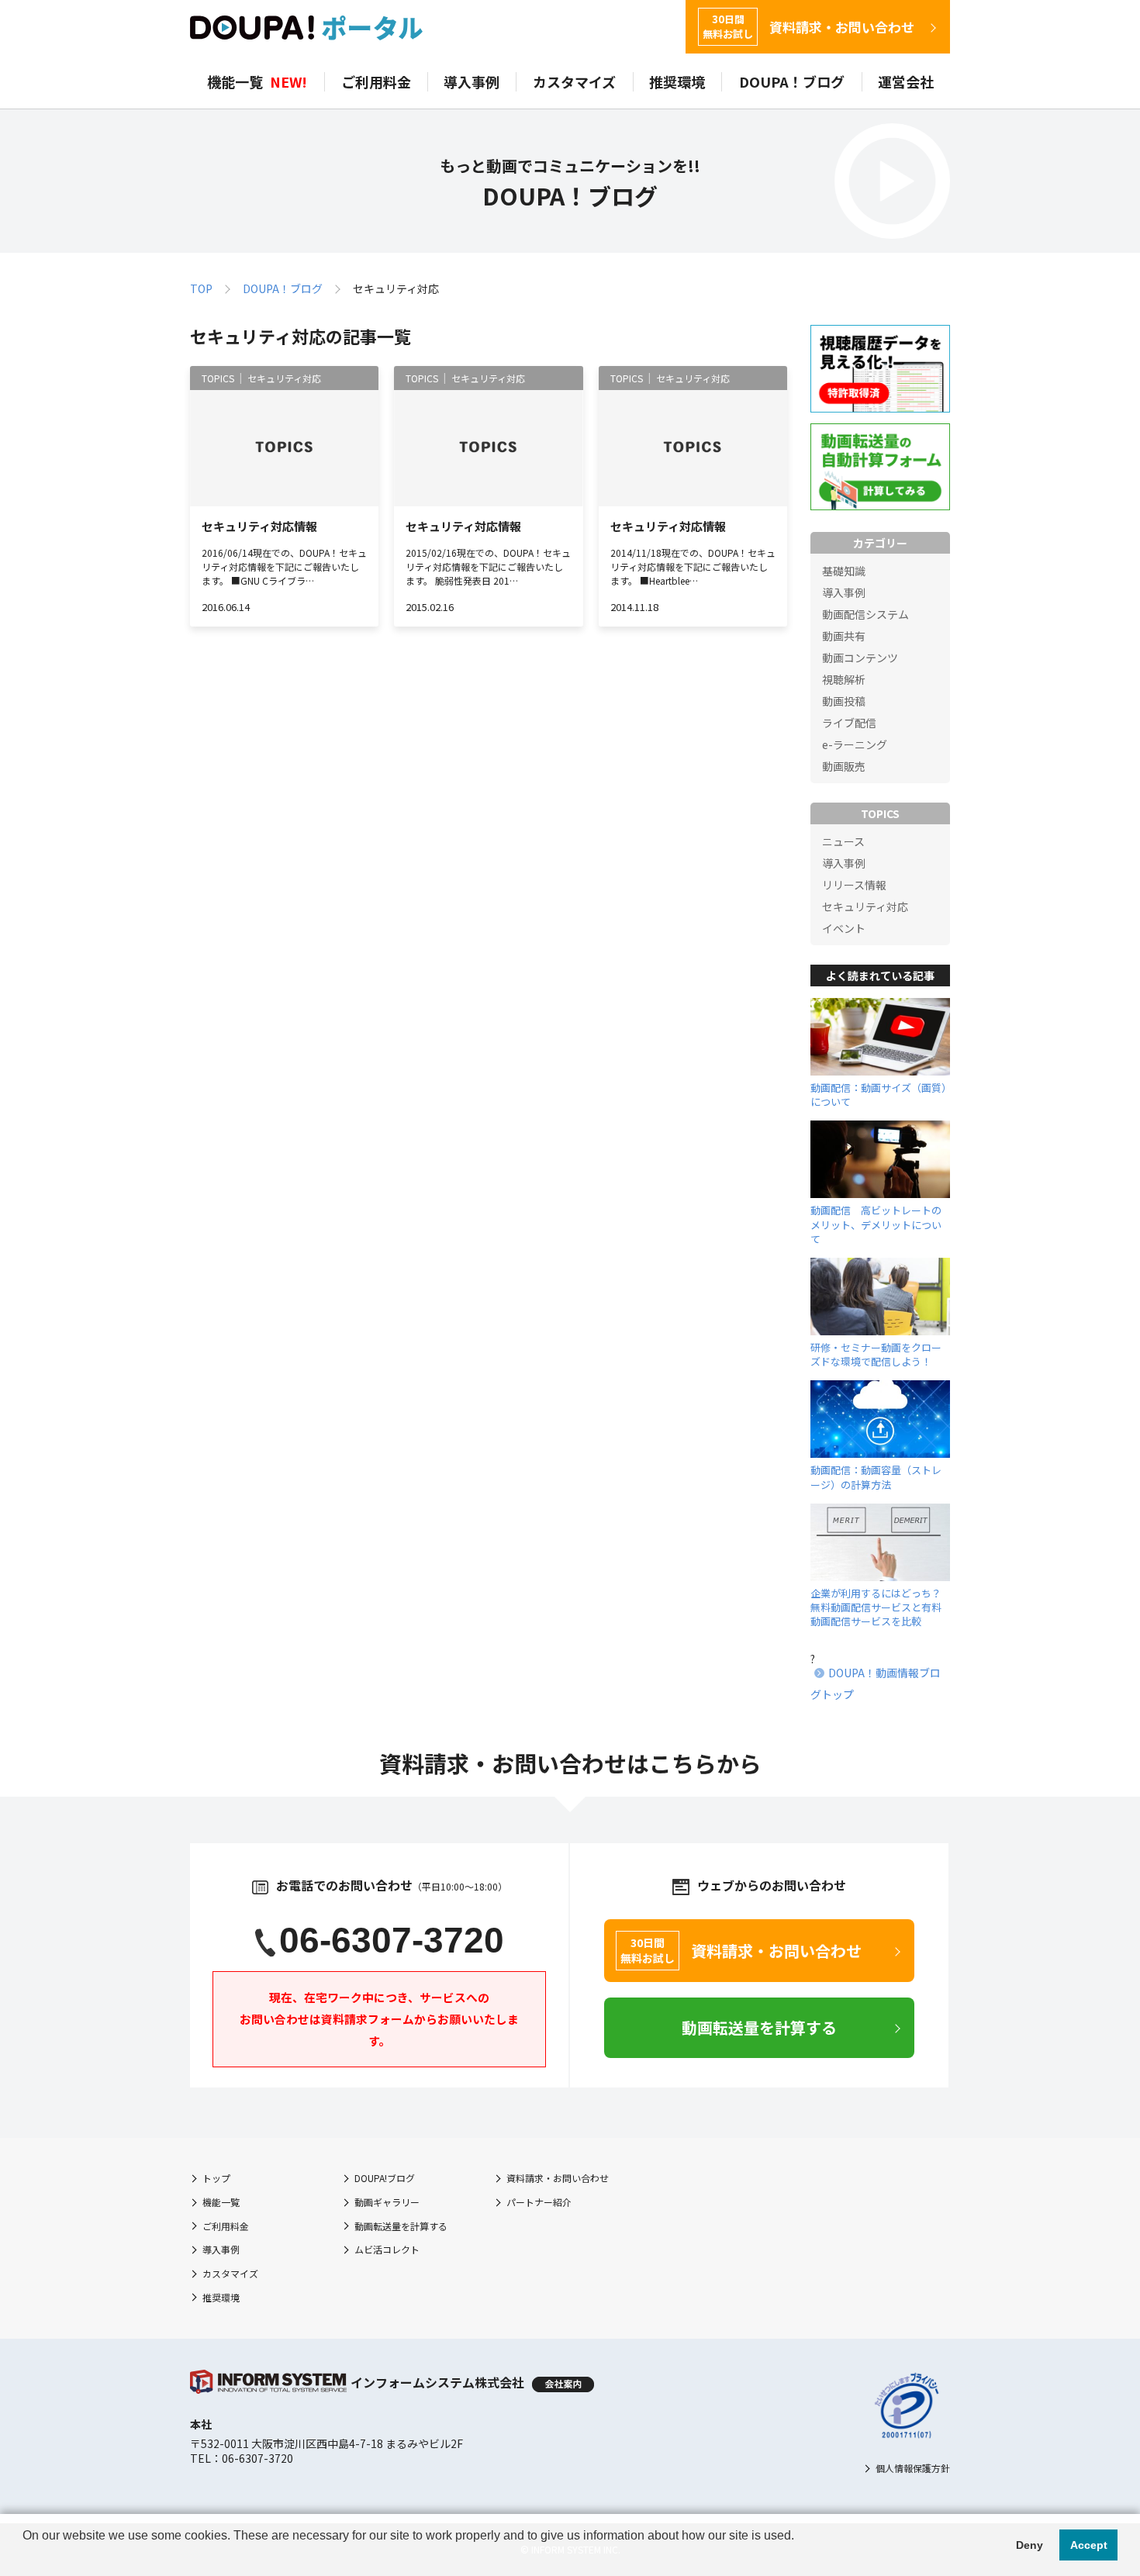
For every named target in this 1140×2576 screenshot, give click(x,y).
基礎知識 (844, 571)
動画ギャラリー (387, 2202)
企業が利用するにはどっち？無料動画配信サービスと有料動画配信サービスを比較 (876, 1607)
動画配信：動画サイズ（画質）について (879, 1095)
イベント (844, 928)
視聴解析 (844, 679)
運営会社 (906, 82)
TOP (201, 288)
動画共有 (844, 636)
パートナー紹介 (539, 2202)
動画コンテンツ (860, 658)
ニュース (843, 841)
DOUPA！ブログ (792, 82)
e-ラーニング (855, 744)
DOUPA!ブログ (385, 2178)
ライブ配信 (849, 723)
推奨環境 (677, 82)
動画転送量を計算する (401, 2226)
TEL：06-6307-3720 (242, 2458)
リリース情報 (854, 885)
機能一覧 (257, 82)
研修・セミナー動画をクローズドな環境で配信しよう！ (876, 1354)
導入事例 (472, 82)
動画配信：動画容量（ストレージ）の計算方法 (876, 1477)
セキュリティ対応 (865, 906)
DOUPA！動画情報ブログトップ (876, 1683)
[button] (25, 2556)
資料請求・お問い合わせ (808, 27)
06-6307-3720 (392, 1940)
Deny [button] (1029, 2545)
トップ (216, 2178)
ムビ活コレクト (387, 2249)
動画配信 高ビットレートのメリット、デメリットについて (876, 1224)
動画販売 (844, 766)
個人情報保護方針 (913, 2468)
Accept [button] (1089, 2545)
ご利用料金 (376, 82)
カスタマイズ (574, 82)
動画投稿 (844, 701)
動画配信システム (865, 614)
